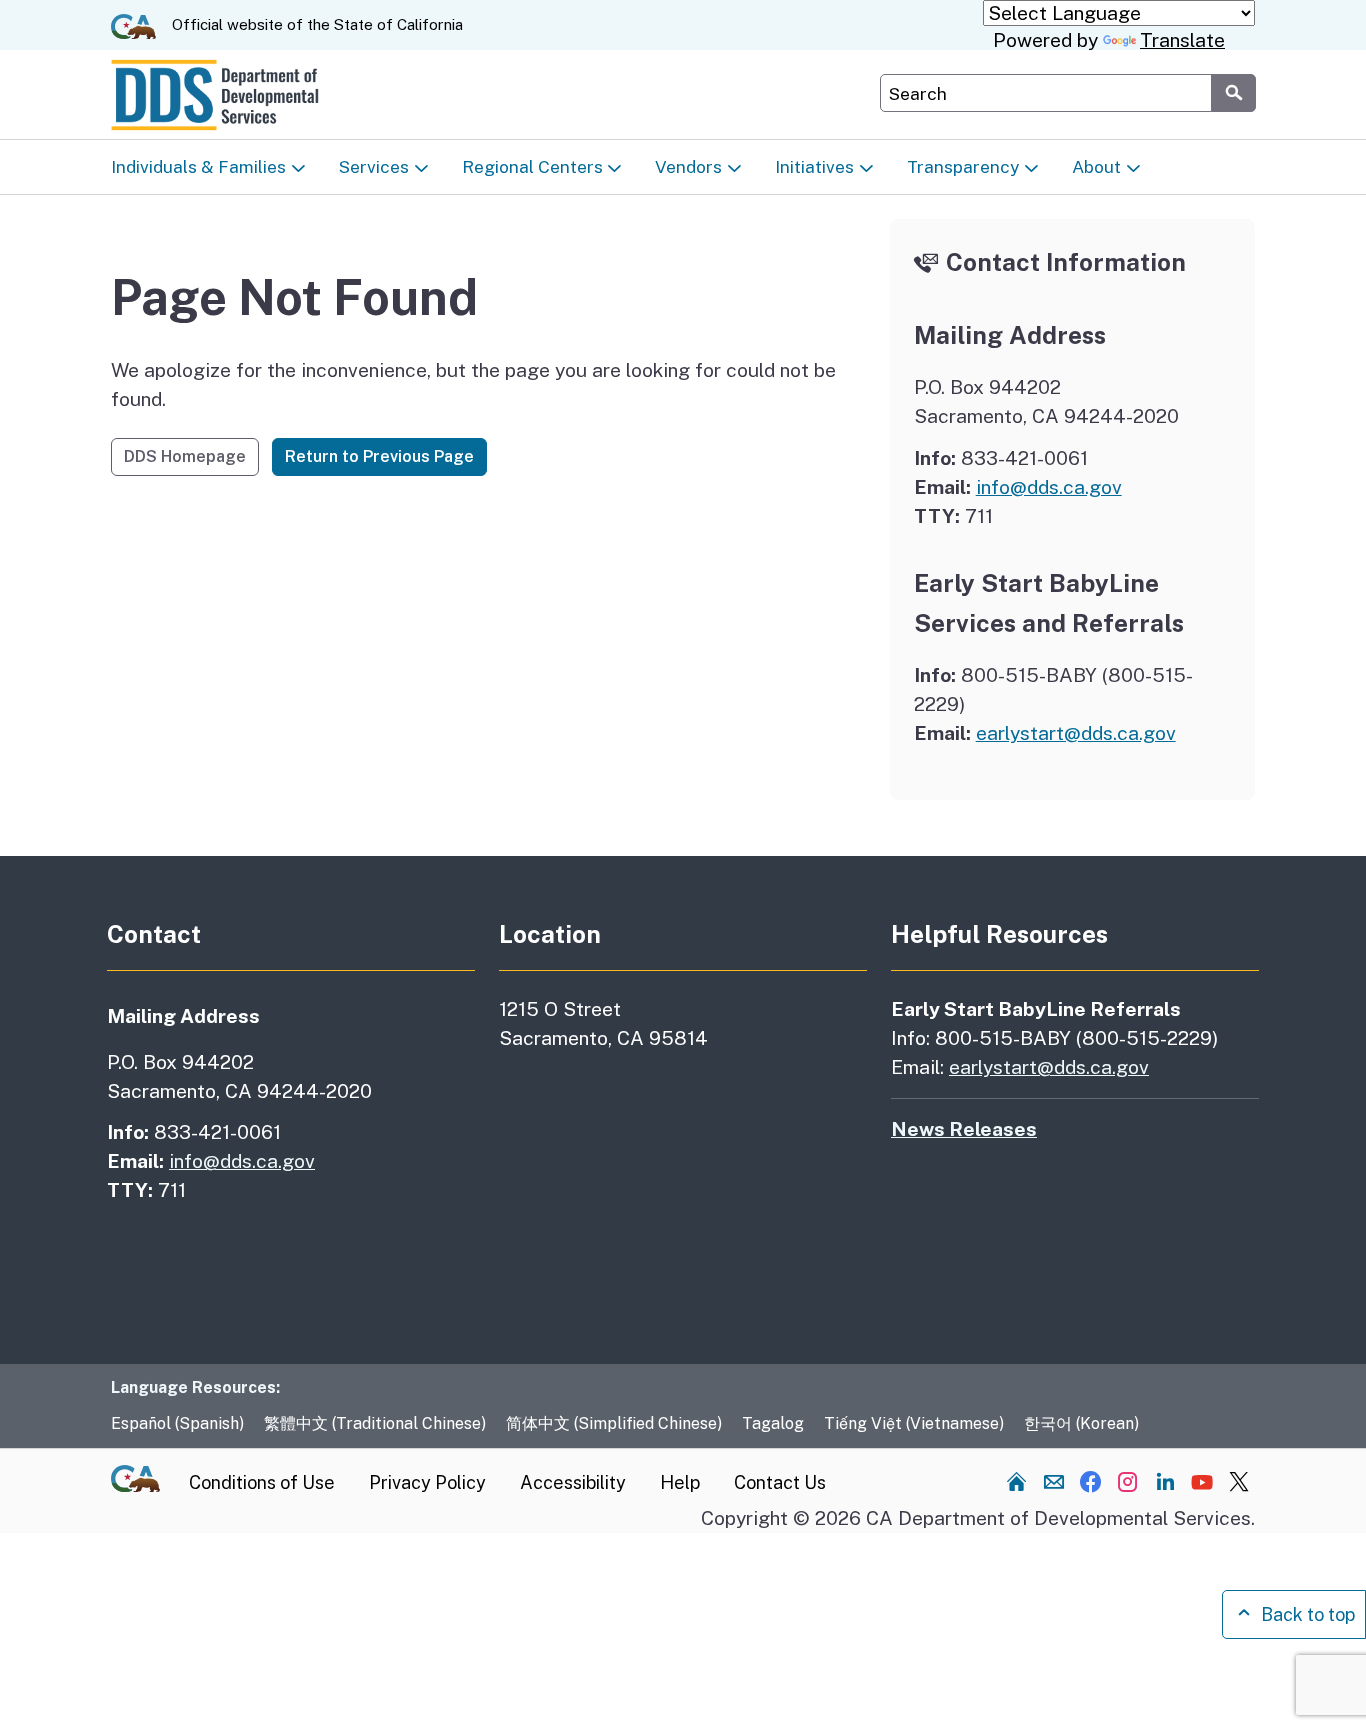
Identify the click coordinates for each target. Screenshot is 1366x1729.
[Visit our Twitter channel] (1239, 1481)
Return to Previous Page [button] (379, 456)
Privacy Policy (427, 1482)
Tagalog (773, 1423)
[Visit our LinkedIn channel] (1165, 1481)
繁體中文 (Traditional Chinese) (375, 1423)
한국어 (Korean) (1081, 1423)
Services (374, 167)
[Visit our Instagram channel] (1128, 1481)
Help (680, 1482)
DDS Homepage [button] (185, 456)
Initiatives (814, 167)
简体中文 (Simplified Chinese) (614, 1423)
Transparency (963, 167)
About (1096, 167)
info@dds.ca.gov (1049, 487)
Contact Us (780, 1482)
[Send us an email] (1054, 1481)
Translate (1182, 40)
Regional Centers (532, 167)
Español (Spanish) (177, 1423)
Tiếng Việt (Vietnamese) (914, 1423)
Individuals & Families (198, 167)
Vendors (688, 167)
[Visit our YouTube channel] (1202, 1481)
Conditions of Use (262, 1482)
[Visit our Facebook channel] (1091, 1481)
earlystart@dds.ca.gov (1076, 733)
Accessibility (573, 1482)
